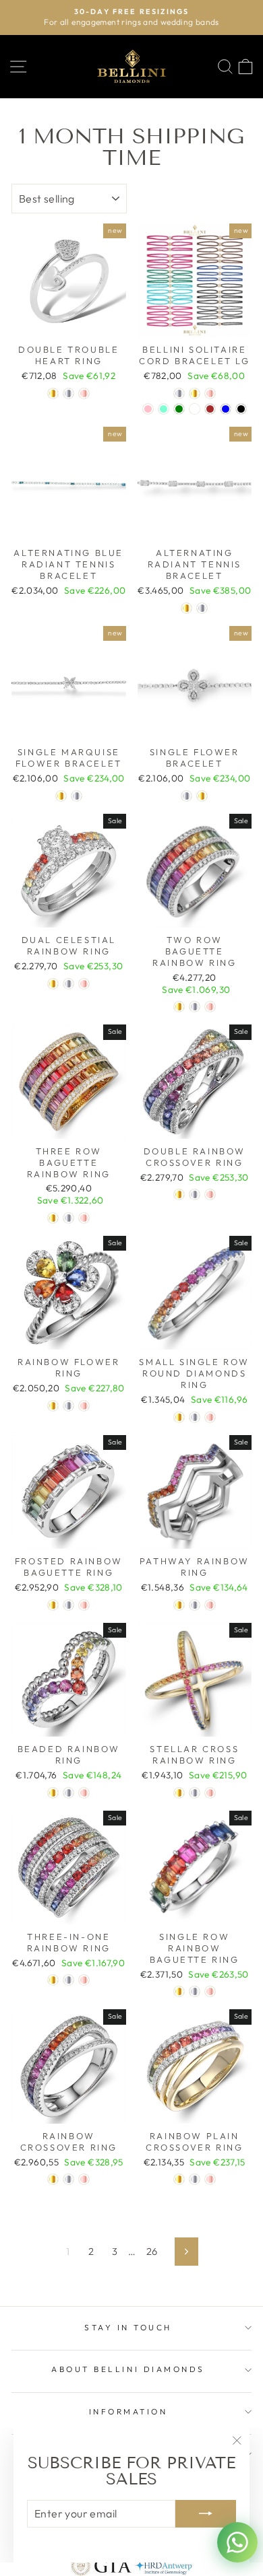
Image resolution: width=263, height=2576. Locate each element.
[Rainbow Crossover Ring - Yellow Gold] (53, 2179)
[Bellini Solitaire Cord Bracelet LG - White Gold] (179, 393)
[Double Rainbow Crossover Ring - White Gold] (195, 1194)
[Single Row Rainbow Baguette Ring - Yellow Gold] (179, 1991)
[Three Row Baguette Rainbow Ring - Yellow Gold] (53, 1218)
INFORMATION (128, 2411)
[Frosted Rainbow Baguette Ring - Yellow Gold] (53, 1605)
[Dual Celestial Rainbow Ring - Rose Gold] (84, 984)
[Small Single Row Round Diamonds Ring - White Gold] (195, 1417)
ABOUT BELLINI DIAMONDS (128, 2369)
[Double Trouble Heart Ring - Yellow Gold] (53, 393)
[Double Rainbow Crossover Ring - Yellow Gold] (179, 1194)
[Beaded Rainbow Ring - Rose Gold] (84, 1793)
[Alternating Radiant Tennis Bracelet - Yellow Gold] (186, 608)
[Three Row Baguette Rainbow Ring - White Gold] (68, 1218)
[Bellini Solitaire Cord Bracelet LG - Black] (241, 409)
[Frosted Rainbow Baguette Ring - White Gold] (68, 1605)
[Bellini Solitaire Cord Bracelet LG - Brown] (210, 409)
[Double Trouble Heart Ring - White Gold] (68, 393)
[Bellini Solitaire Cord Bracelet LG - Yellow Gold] (195, 393)
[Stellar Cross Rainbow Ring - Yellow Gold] (179, 1793)
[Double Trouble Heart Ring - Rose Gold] (84, 393)
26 (152, 2251)
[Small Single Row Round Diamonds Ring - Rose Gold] (210, 1417)
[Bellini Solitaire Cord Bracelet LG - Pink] (148, 409)
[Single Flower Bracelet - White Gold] (186, 796)
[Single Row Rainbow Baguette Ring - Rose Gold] (210, 1991)
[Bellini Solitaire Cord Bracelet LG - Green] (179, 409)
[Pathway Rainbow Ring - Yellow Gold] (179, 1605)
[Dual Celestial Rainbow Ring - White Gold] (68, 984)
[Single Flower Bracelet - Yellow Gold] (202, 796)
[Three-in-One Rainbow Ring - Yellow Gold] (53, 1980)
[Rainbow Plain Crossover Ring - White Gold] (195, 2179)
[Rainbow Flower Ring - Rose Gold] (84, 1406)
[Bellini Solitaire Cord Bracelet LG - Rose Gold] (210, 393)
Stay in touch (128, 2327)
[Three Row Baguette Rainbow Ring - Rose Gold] (84, 1218)
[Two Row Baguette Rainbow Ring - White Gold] (195, 1007)
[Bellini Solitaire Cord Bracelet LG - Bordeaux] (195, 409)
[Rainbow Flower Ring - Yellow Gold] (53, 1406)
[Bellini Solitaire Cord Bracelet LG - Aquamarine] (164, 409)
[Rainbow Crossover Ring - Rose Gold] (84, 2179)
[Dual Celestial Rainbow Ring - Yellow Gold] (53, 984)
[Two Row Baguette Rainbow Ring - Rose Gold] (210, 1007)
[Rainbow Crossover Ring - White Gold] (68, 2179)
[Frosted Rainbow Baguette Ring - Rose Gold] (84, 1605)
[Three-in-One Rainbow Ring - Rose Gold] (84, 1980)
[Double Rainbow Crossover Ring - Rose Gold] (210, 1194)
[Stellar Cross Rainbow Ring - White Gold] (195, 1793)
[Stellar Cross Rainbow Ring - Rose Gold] (210, 1793)
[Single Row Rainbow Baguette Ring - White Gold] (195, 1991)
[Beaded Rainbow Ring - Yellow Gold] (53, 1793)
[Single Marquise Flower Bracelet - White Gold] (77, 796)
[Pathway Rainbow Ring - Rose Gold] (210, 1605)
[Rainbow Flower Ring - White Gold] (68, 1406)
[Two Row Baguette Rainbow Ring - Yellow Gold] (179, 1007)
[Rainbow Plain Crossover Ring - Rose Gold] (210, 2179)
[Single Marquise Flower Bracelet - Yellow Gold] (61, 796)
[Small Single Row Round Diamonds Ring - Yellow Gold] (179, 1417)
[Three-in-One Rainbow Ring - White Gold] (68, 1980)
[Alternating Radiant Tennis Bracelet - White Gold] (202, 608)
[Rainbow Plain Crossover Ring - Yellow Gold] (179, 2179)
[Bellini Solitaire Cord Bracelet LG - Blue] (226, 409)
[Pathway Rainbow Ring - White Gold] (195, 1605)
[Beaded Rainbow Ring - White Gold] (68, 1793)
